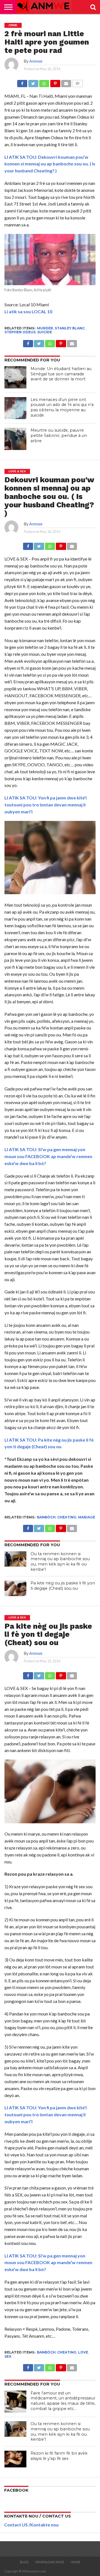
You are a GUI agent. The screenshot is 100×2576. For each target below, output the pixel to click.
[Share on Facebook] (22, 82)
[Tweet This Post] (33, 82)
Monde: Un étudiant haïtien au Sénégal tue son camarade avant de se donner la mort (61, 374)
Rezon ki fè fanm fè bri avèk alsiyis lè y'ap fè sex (59, 2456)
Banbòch (46, 1517)
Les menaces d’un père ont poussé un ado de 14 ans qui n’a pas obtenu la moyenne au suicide (62, 407)
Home (75, 2562)
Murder (45, 328)
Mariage (87, 1517)
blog (24, 2562)
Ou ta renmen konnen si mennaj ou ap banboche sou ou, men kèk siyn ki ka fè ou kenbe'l (60, 1562)
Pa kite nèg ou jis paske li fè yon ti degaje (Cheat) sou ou (63, 1586)
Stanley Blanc (70, 328)
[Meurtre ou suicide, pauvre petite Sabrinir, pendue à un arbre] (16, 439)
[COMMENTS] (77, 82)
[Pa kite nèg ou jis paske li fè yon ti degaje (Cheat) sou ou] (16, 1588)
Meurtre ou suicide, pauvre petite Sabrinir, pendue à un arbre (59, 435)
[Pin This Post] (55, 82)
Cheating (67, 1517)
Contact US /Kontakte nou (31, 2525)
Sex (8, 2356)
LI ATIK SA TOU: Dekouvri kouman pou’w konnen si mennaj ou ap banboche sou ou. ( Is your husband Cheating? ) (50, 164)
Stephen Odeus (20, 332)
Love (83, 2352)
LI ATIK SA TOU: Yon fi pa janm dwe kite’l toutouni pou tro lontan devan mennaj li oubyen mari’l (46, 805)
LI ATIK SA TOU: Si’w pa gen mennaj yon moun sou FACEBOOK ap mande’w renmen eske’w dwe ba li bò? (48, 1156)
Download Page (50, 2562)
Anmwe (36, 61)
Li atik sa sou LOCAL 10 (28, 311)
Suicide (45, 332)
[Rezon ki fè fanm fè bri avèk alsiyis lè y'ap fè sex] (16, 2459)
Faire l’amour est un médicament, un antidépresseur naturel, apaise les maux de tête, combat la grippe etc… (63, 2401)
